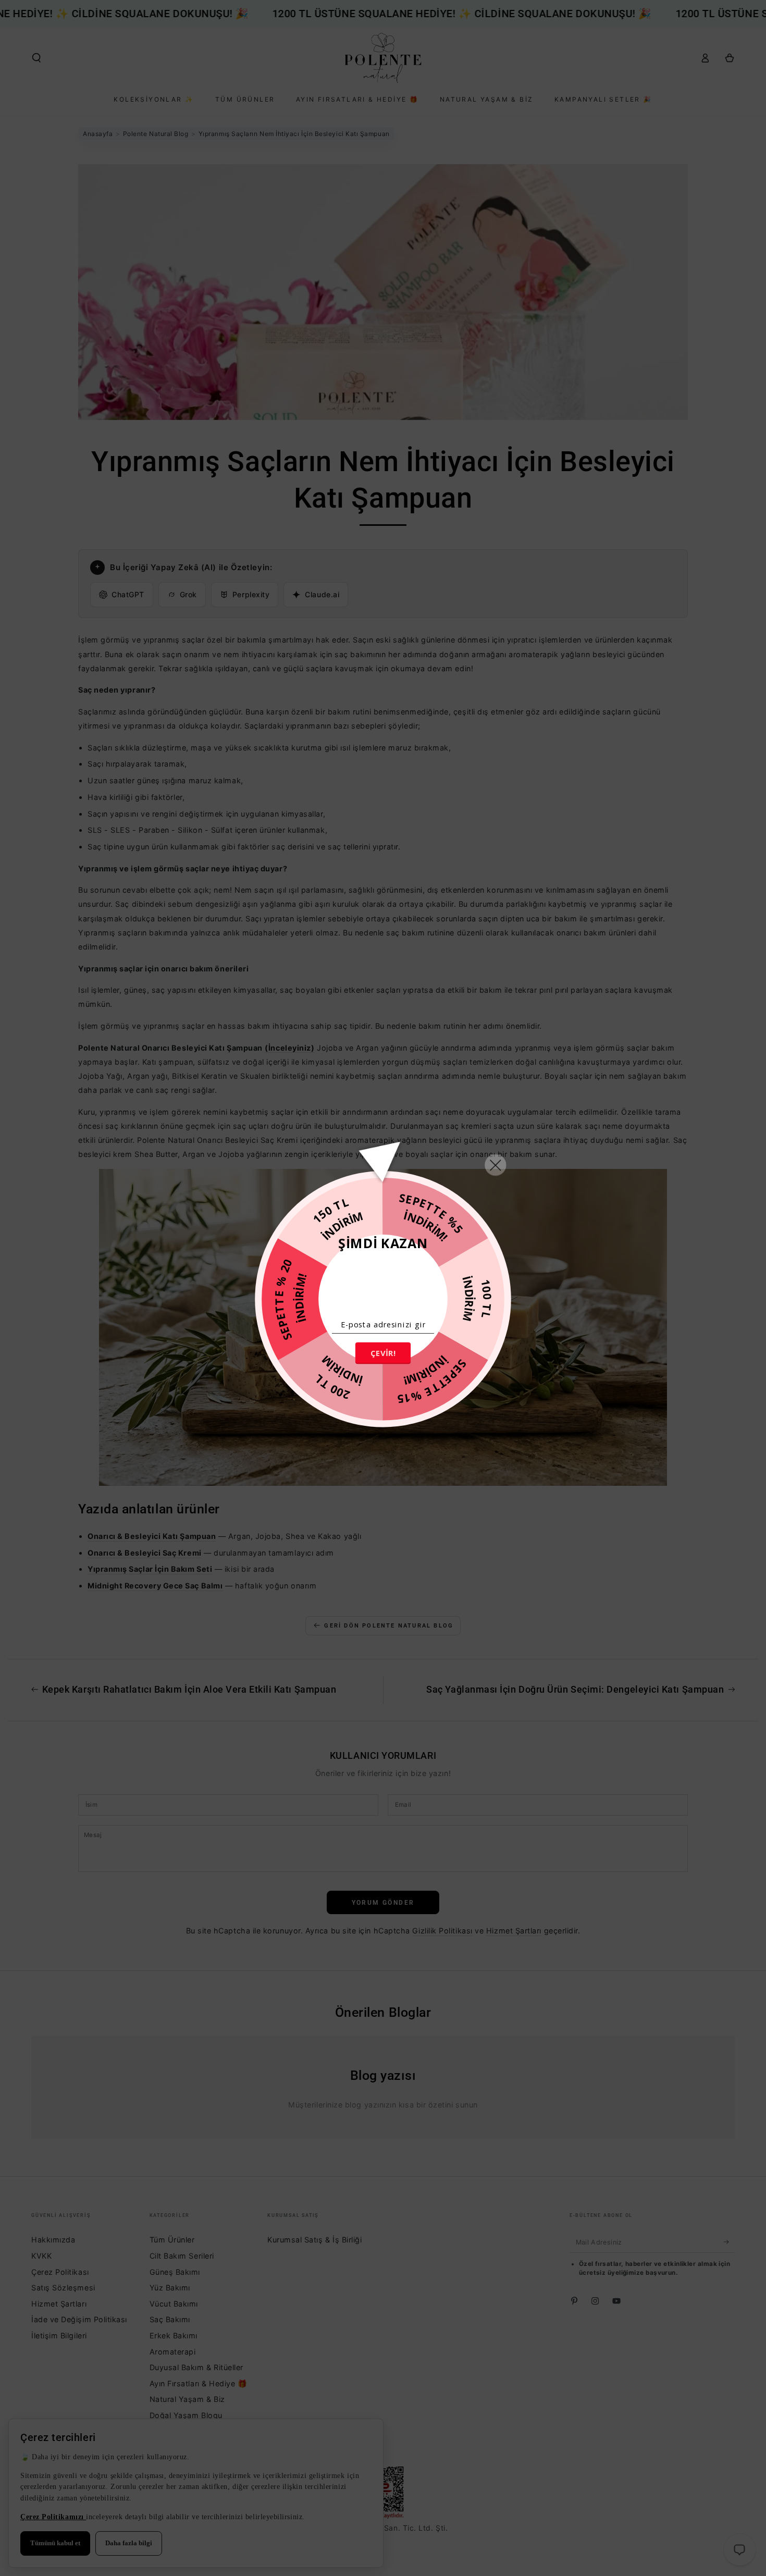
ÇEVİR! (383, 1353)
